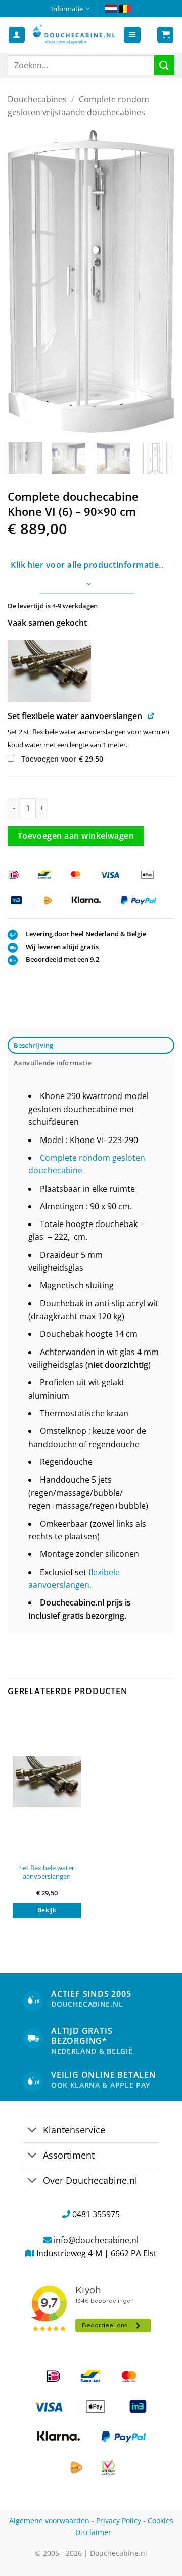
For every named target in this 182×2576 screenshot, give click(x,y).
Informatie (67, 9)
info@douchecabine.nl (96, 2240)
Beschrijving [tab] (34, 1045)
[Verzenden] (164, 65)
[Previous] (24, 281)
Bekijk (47, 1910)
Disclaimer (93, 2532)
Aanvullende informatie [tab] (53, 1063)
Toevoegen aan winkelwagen (76, 836)
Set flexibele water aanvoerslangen (47, 1872)
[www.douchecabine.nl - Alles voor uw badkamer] (74, 35)
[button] (132, 35)
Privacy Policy (119, 2521)
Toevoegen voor (61, 759)
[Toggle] (33, 2130)
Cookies (161, 2521)
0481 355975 (96, 2214)
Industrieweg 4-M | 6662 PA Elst (97, 2253)
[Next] (158, 281)
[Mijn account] (17, 35)
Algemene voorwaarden (49, 2521)
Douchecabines (37, 99)
